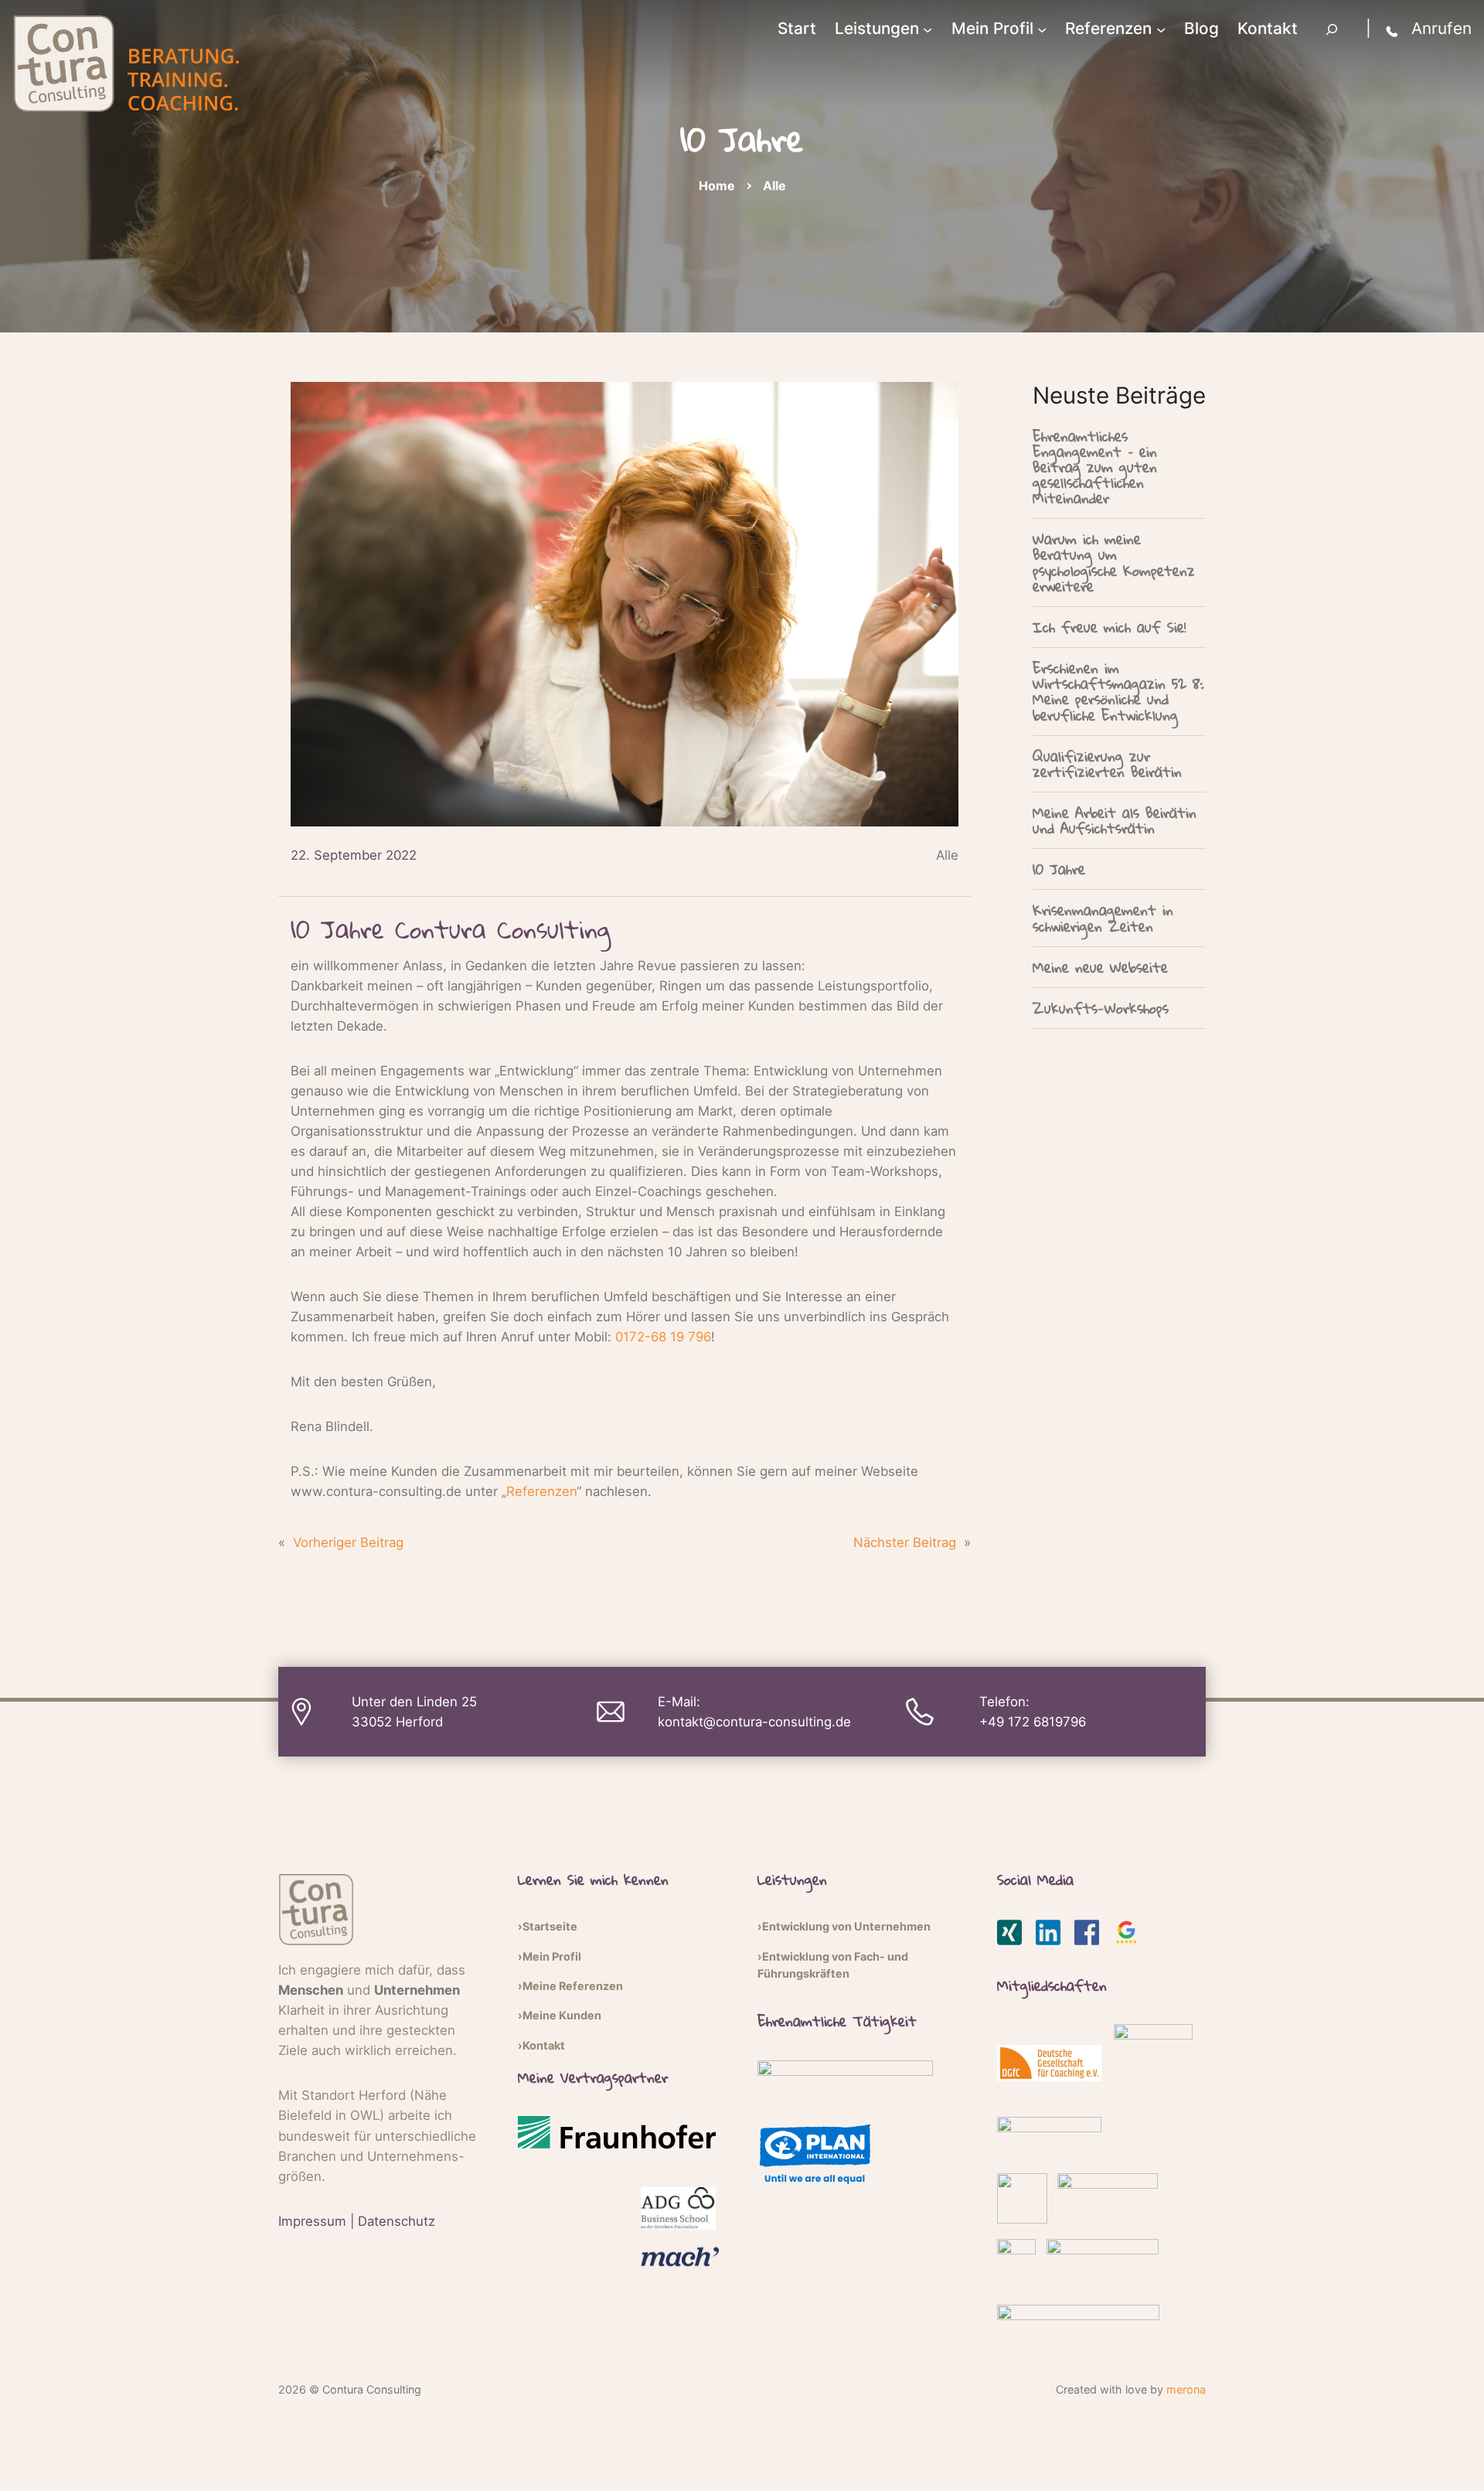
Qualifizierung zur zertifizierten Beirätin (1107, 764)
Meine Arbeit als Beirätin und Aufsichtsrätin (1115, 820)
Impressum (312, 2221)
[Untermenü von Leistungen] (927, 29)
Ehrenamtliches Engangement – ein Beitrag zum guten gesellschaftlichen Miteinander (1095, 467)
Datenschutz (397, 2221)
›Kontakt (541, 2045)
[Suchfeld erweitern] (1332, 29)
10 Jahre (1059, 869)
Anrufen (1441, 28)
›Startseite (548, 1926)
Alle (774, 186)
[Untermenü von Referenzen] (1161, 29)
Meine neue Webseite (1100, 967)
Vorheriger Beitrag (348, 1542)
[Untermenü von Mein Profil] (1042, 29)
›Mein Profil (550, 1956)
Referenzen (541, 1491)
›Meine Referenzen (570, 1986)
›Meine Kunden (560, 2015)
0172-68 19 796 (663, 1337)
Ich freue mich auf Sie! (1109, 627)
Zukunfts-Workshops (1101, 1008)
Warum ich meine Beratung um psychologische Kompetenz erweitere (1114, 562)
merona (1186, 2389)
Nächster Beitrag (905, 1542)
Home (717, 186)
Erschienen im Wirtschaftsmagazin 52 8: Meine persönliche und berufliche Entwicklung (1118, 692)
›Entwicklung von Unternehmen (844, 1926)
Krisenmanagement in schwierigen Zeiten (1103, 918)
